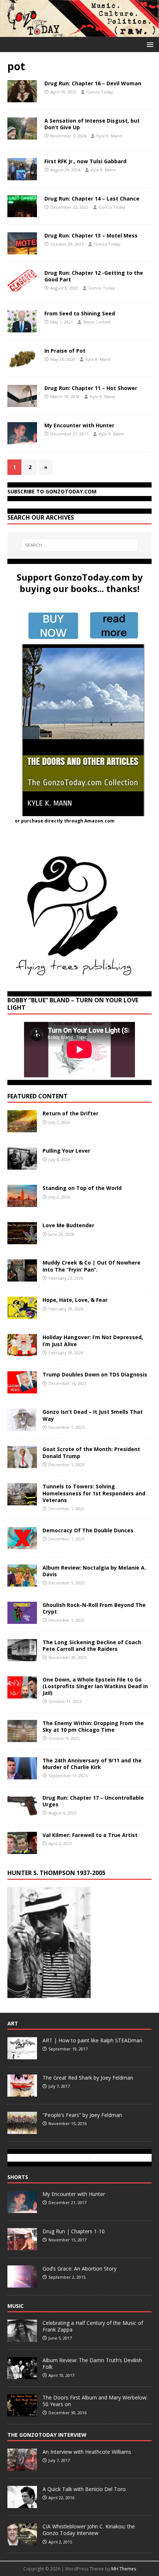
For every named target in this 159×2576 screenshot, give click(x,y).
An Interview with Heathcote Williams (87, 2452)
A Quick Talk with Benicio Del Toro (84, 2489)
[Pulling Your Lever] (22, 1165)
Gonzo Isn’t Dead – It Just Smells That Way (93, 1415)
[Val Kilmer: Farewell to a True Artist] (22, 1849)
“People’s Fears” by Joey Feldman (82, 2115)
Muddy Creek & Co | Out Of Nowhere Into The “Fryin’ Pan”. (92, 1266)
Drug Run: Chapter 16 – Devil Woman (93, 83)
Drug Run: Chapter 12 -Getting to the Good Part (94, 276)
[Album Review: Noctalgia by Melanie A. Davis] (22, 1582)
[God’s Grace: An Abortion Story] (22, 2283)
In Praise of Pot (65, 351)
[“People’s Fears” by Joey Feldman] (22, 2130)
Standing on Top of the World (82, 1188)
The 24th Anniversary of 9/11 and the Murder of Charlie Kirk (92, 1764)
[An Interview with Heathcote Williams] (22, 2467)
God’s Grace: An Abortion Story (79, 2269)
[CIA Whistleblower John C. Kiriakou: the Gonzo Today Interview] (22, 2541)
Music (16, 2306)
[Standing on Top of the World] (22, 1203)
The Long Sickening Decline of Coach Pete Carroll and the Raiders (92, 1646)
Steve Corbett (97, 322)
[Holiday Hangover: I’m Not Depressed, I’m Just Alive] (22, 1352)
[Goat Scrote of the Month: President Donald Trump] (22, 1464)
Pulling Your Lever (66, 1151)
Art (13, 2023)
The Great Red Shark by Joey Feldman (88, 2078)
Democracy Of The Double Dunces (88, 1530)
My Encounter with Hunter (79, 425)
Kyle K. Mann (109, 136)
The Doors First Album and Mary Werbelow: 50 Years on (95, 2401)
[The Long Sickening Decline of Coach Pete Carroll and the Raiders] (22, 1657)
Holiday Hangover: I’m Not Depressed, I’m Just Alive (93, 1340)
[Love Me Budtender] (22, 1240)
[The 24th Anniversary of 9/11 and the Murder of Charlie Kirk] (22, 1775)
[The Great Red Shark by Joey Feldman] (22, 2093)
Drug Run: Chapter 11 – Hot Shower (91, 388)
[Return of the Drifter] (22, 1128)
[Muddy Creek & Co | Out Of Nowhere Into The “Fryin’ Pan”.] (22, 1277)
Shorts (18, 2177)
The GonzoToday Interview (47, 2435)
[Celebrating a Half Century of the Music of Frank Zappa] (22, 2338)
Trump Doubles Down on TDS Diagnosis (95, 1374)
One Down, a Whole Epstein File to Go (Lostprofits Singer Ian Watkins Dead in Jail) (95, 1686)
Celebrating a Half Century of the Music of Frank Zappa (93, 2326)
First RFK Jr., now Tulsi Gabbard (85, 161)
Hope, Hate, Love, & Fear (75, 1300)
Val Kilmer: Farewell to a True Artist (90, 1835)
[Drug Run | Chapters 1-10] (22, 2246)
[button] (149, 44)
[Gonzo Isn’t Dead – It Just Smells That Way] (22, 1426)
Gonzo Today (100, 92)
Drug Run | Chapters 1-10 (74, 2231)
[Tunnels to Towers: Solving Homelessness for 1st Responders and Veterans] (22, 1501)
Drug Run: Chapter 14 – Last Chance (92, 199)
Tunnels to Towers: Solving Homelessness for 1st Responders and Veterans (94, 1493)
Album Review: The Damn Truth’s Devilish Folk (92, 2363)
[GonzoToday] (79, 32)
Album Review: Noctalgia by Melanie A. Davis (94, 1571)
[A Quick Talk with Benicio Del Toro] (22, 2504)
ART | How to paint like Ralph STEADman (92, 2040)
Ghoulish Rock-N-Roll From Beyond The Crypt (94, 1608)
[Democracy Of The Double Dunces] (22, 1545)
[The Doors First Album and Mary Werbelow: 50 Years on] (22, 2412)
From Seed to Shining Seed (80, 313)
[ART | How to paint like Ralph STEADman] (22, 2055)
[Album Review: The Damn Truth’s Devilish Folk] (22, 2375)
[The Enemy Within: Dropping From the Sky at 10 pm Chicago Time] (22, 1737)
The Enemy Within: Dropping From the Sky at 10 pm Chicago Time (93, 1726)
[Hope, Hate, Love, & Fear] (22, 1315)
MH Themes (124, 2569)
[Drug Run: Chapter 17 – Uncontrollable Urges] (22, 1812)
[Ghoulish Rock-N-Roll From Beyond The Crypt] (22, 1619)
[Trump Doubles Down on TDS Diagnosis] (22, 1389)
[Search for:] (80, 545)
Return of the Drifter (70, 1113)
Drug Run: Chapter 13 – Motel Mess (91, 235)
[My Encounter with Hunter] (22, 2209)
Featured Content (38, 1096)
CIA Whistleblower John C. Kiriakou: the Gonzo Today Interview (89, 2530)
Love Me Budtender (69, 1225)
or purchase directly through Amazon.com (65, 821)
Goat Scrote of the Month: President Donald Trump (91, 1452)
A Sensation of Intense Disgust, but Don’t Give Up (92, 124)
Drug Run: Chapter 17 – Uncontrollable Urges (93, 1801)
